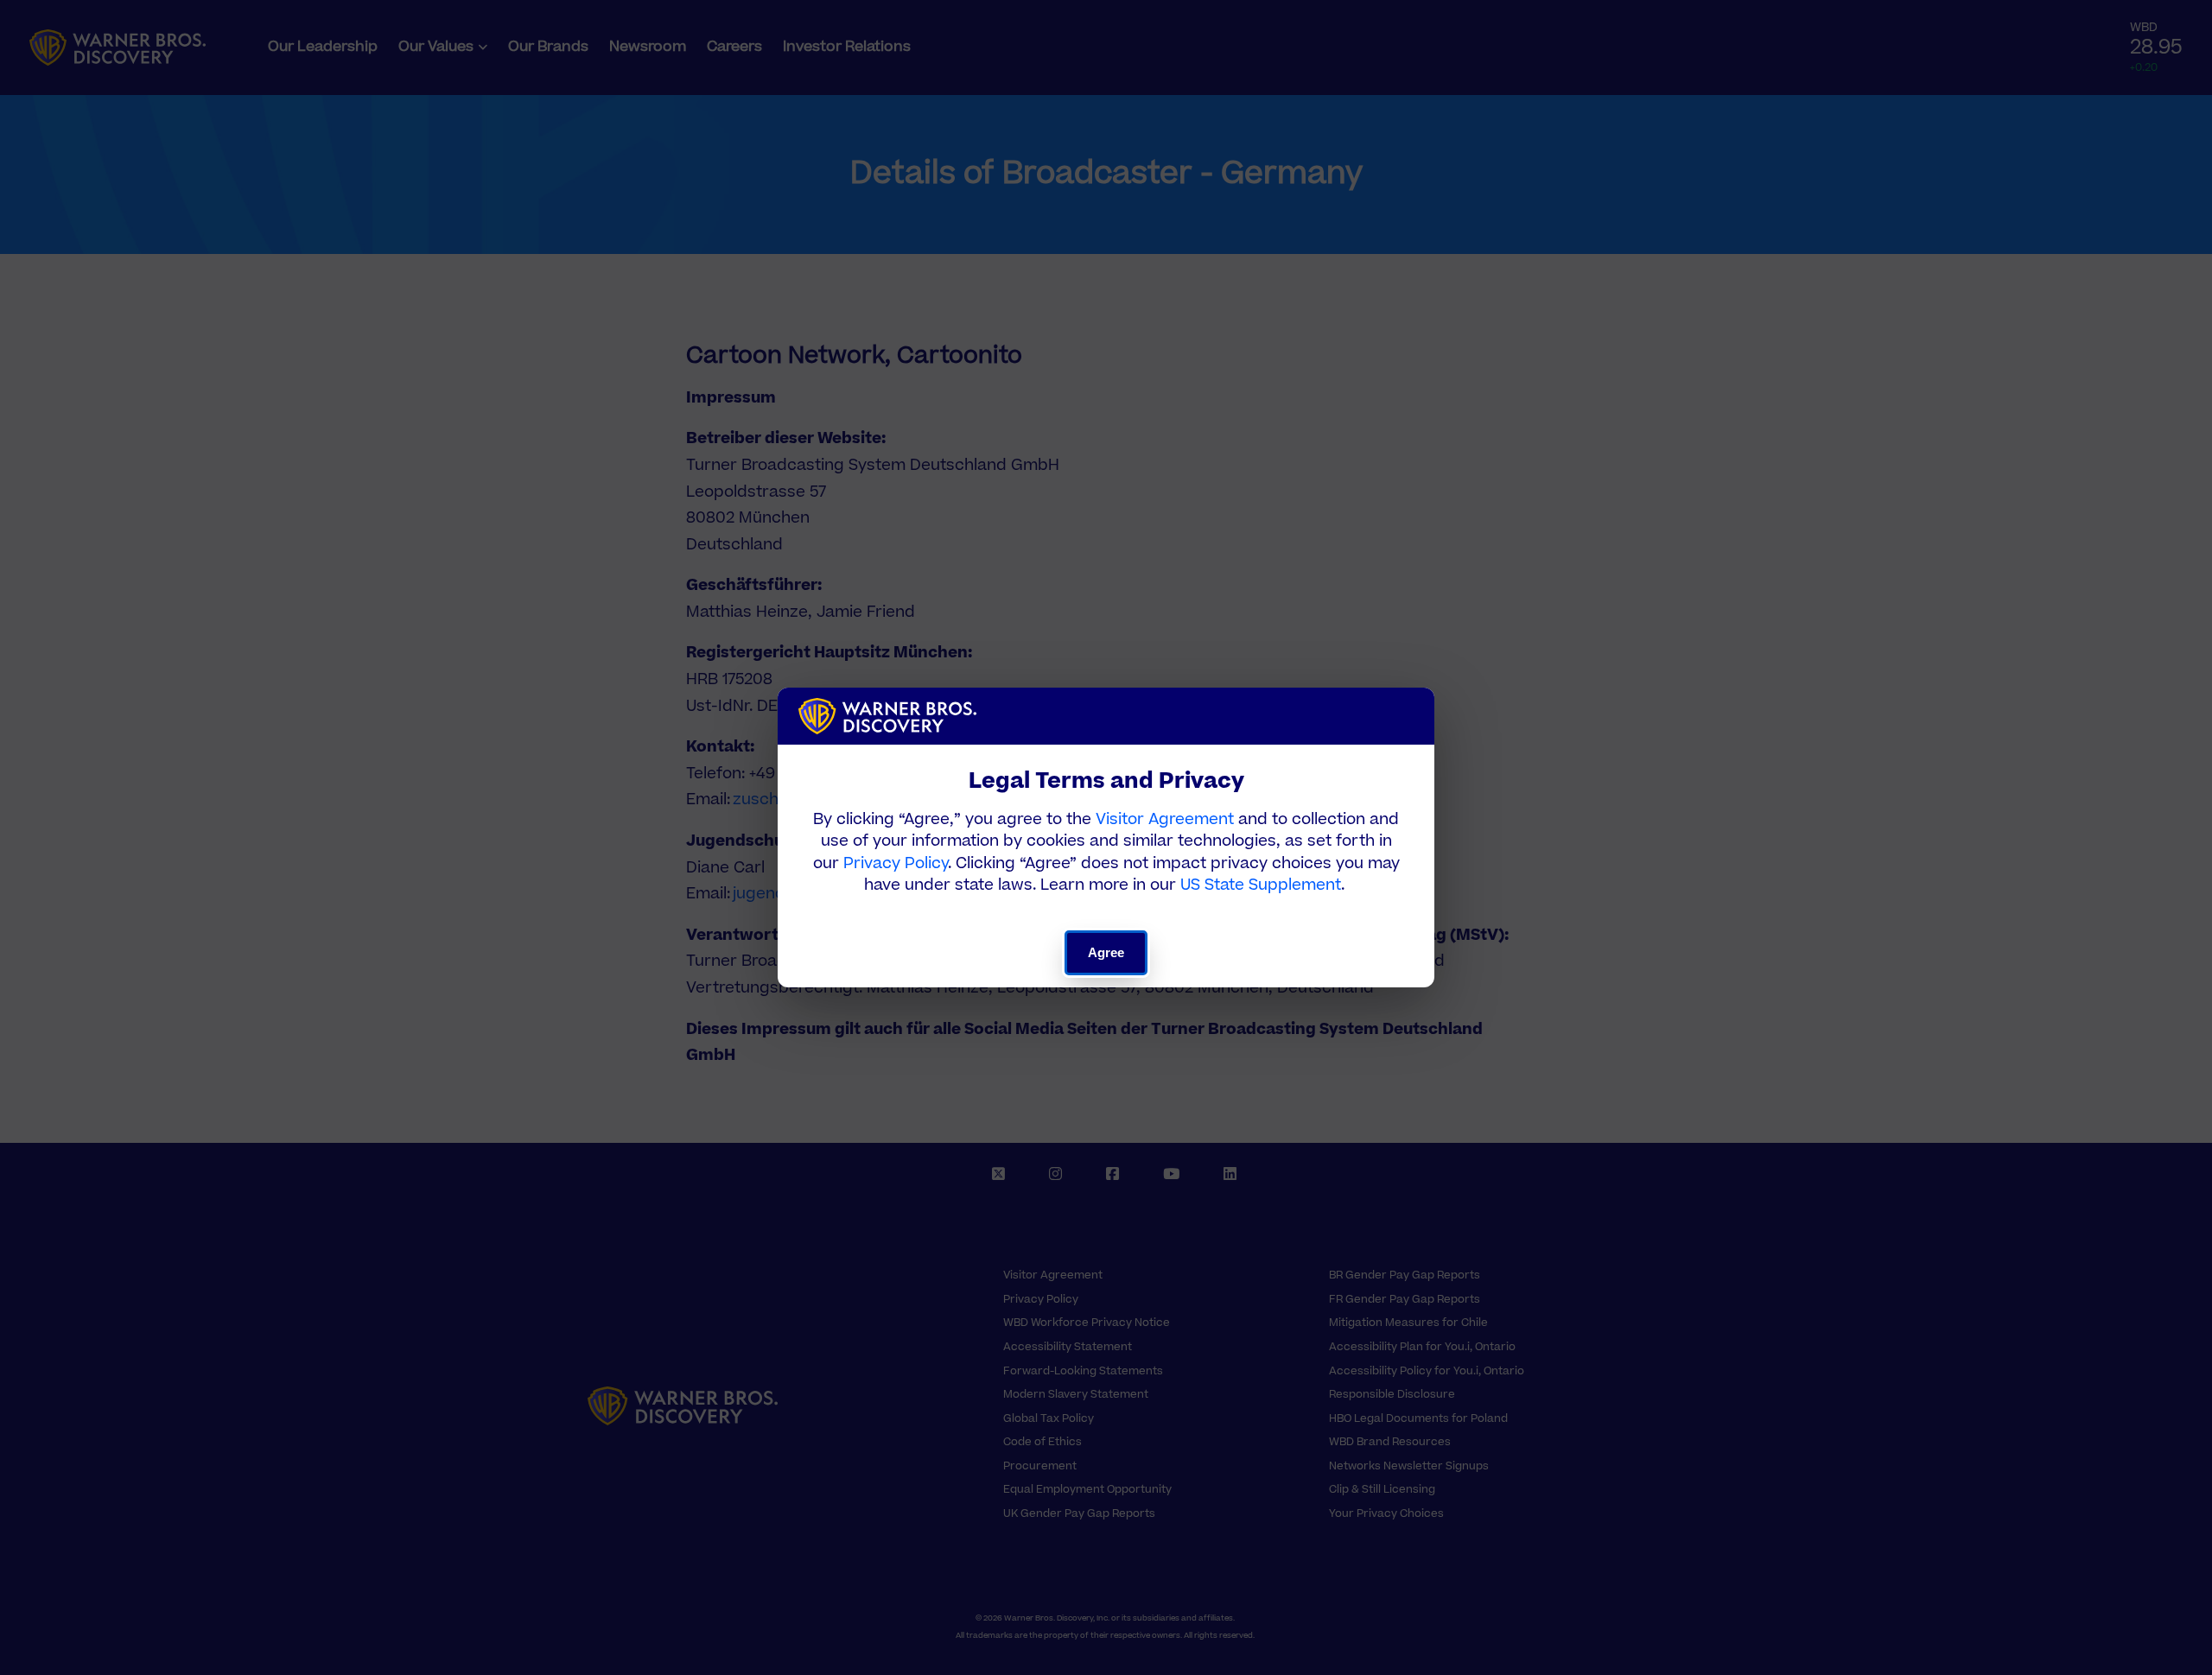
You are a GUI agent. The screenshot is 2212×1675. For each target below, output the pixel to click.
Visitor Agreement (1165, 819)
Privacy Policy (896, 863)
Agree (1106, 952)
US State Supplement (1261, 885)
